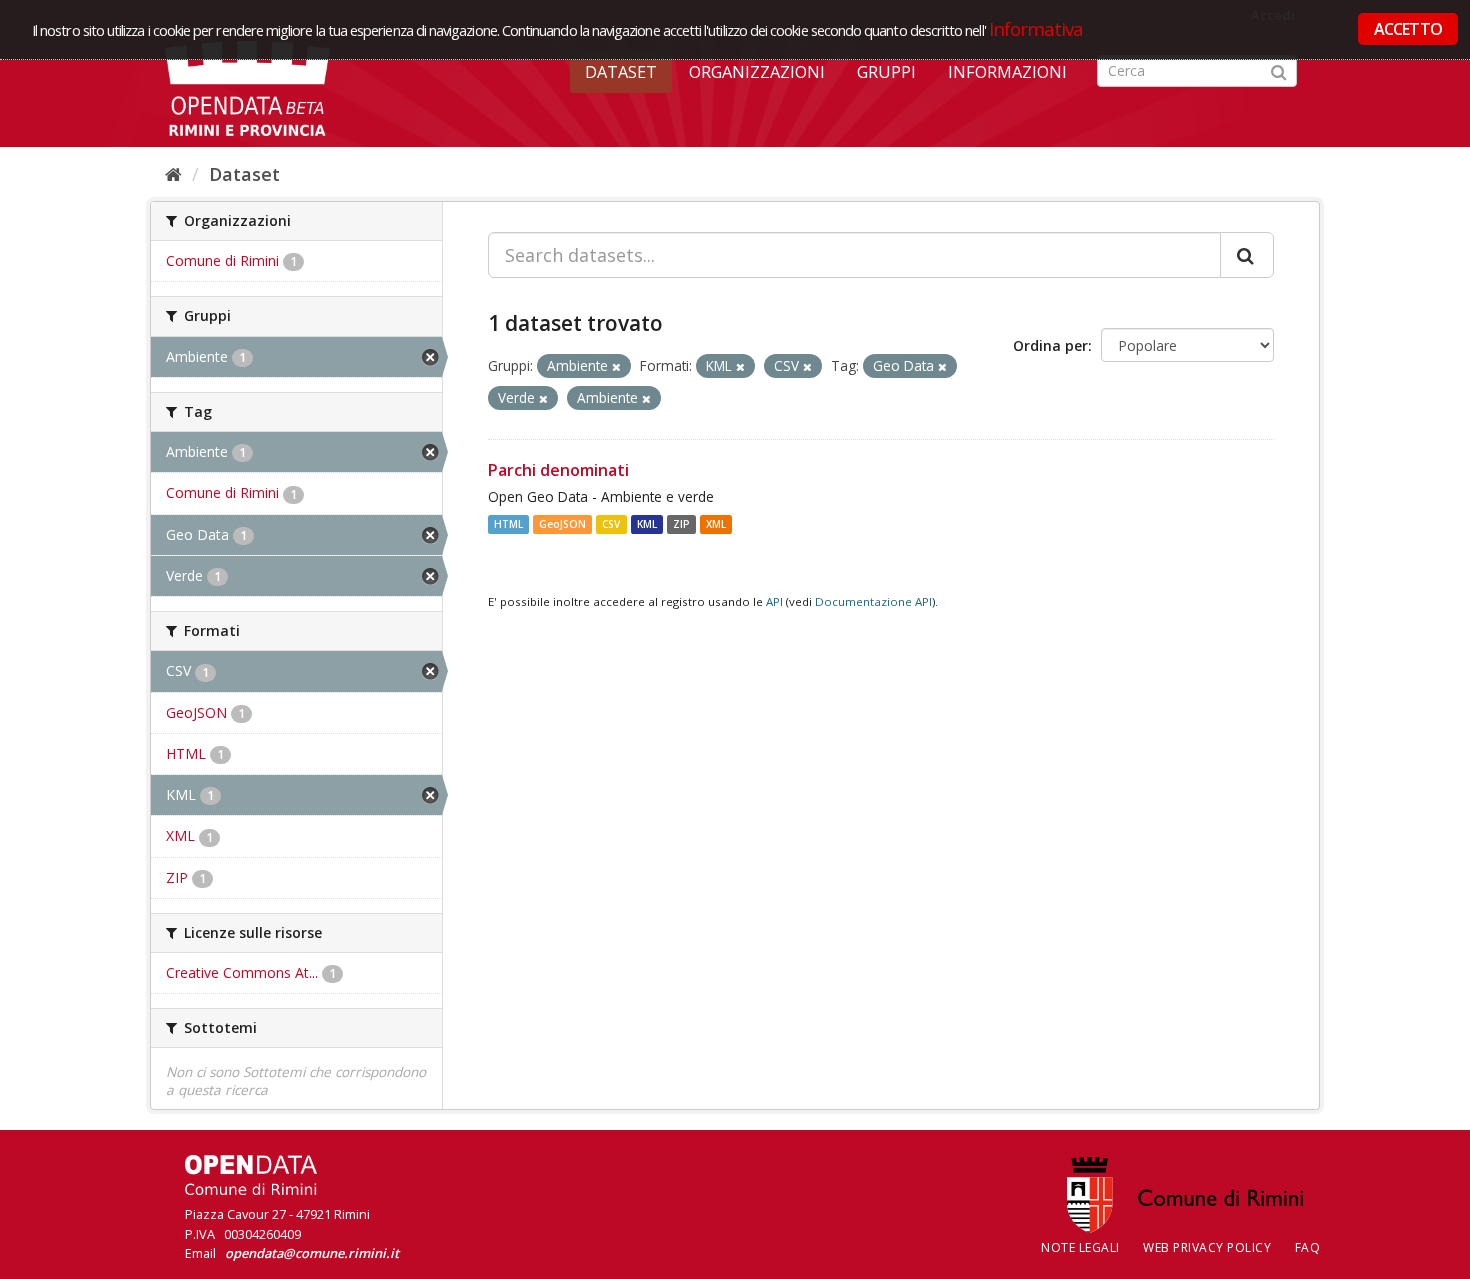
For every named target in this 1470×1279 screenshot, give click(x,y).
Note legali (1080, 1247)
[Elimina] (616, 366)
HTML (508, 524)
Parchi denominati (558, 470)
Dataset (621, 72)
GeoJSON (562, 524)
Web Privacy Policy (1207, 1247)
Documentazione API (873, 601)
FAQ (1308, 1247)
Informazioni (1007, 72)
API (774, 601)
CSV (611, 524)
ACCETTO (1408, 29)
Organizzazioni (757, 72)
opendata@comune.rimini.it (312, 1253)
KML (647, 524)
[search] (1247, 255)
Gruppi (886, 72)
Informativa (1036, 28)
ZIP (681, 524)
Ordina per (1050, 345)
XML (716, 524)
